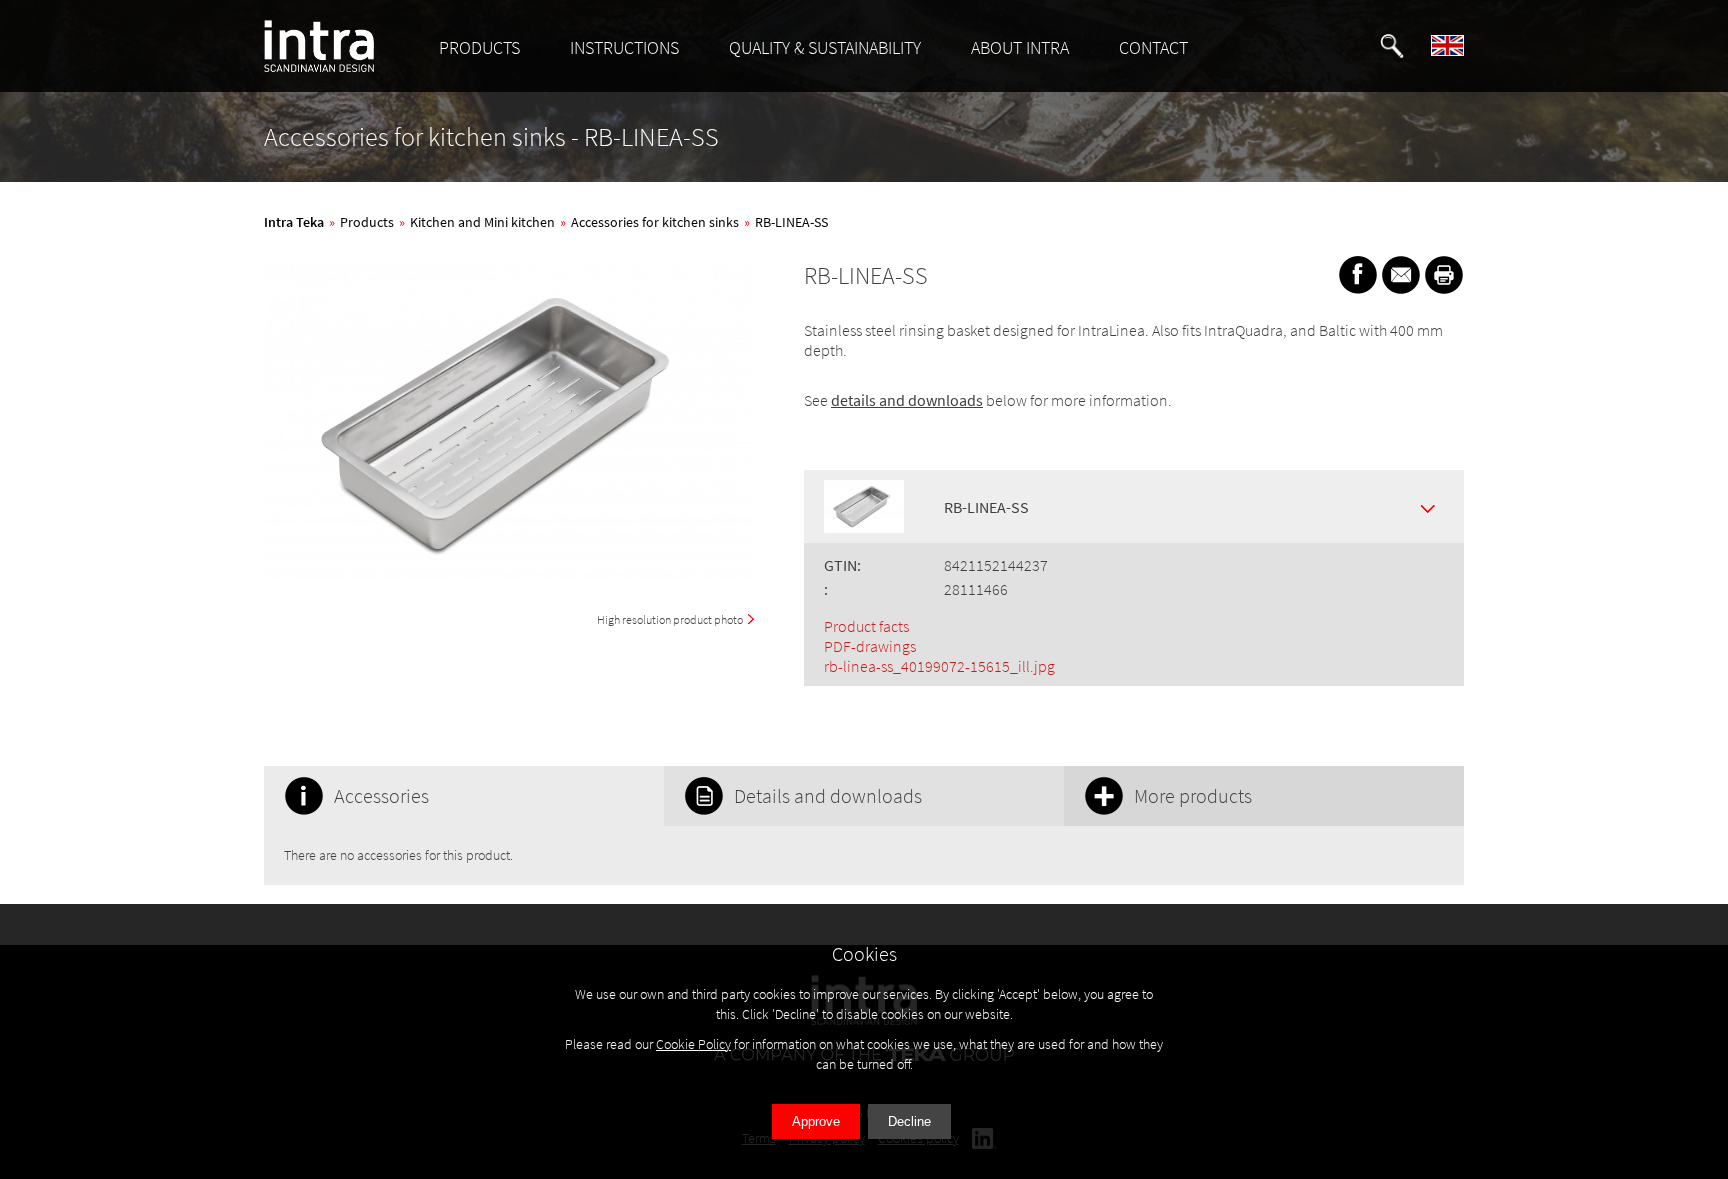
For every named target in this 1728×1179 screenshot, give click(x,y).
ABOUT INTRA (1020, 47)
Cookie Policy (693, 1044)
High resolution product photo (670, 619)
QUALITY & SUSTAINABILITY (825, 47)
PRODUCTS (479, 47)
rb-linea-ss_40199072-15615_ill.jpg (939, 666)
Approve (816, 1121)
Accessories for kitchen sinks (655, 222)
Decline (909, 1121)
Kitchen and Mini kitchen (482, 222)
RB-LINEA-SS (791, 222)
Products (367, 222)
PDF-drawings (870, 646)
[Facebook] (1358, 275)
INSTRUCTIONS (624, 47)
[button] (1392, 46)
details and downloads (907, 400)
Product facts (866, 626)
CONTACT (1153, 47)
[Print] (1444, 275)
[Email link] (1401, 275)
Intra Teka (294, 222)
